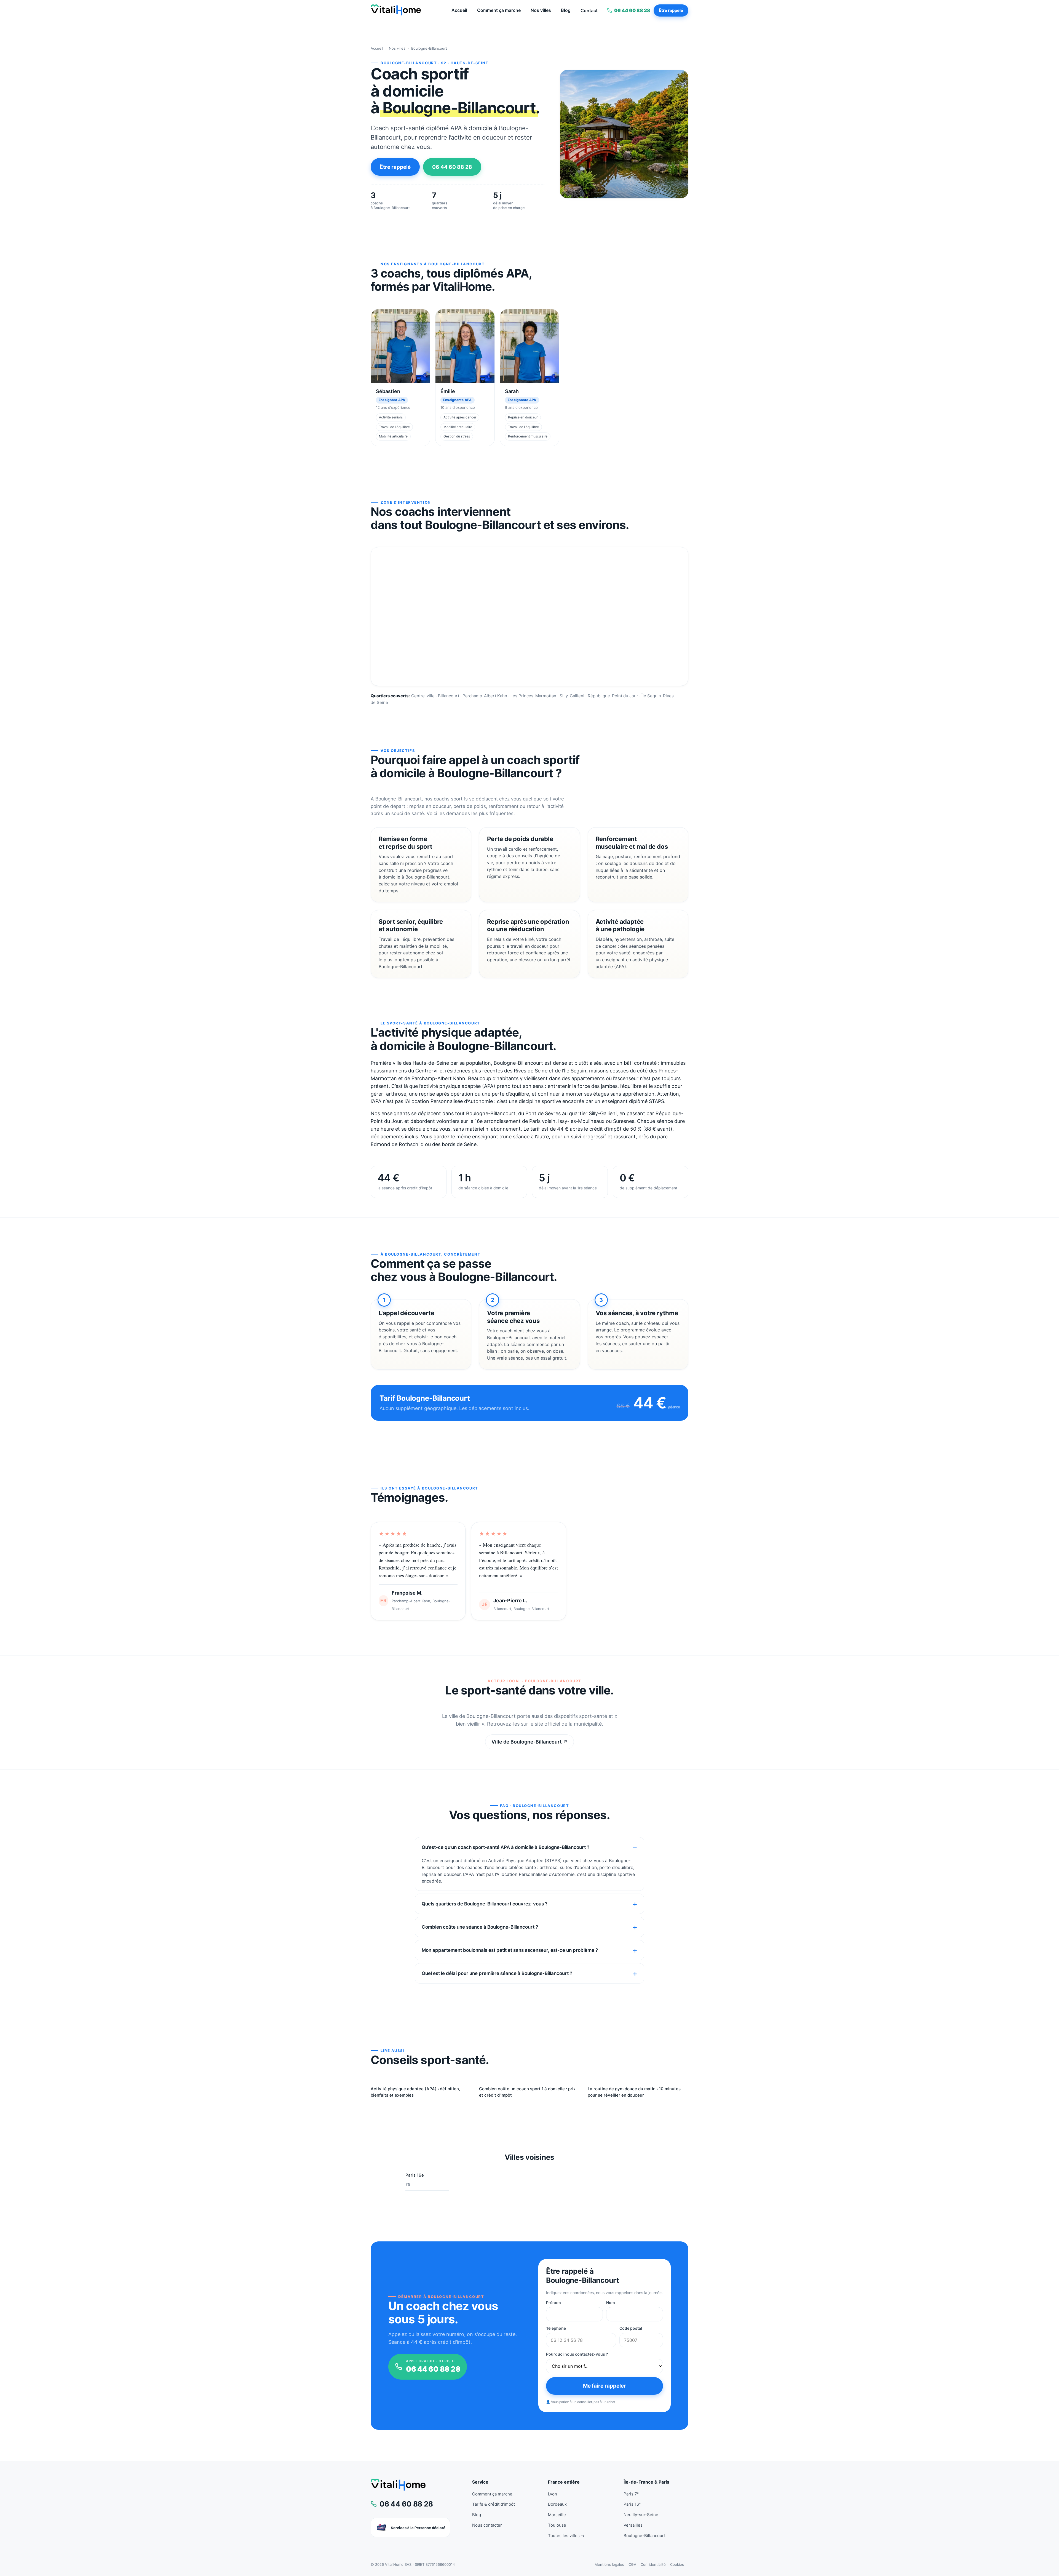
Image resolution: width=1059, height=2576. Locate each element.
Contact (589, 10)
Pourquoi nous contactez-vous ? (577, 2354)
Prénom (553, 2303)
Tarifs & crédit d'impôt (494, 2504)
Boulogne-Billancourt (645, 2536)
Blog (566, 10)
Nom (611, 2303)
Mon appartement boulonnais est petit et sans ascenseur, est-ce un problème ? (510, 1950)
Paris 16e (415, 2179)
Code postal (631, 2328)
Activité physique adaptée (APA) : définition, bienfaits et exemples (415, 2092)
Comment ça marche (499, 10)
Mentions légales (609, 2564)
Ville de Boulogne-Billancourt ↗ (529, 1742)
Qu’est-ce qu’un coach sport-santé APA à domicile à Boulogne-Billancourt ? (506, 1847)
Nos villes (541, 10)
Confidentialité (653, 2564)
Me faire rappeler (605, 2386)
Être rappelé (671, 10)
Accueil (459, 10)
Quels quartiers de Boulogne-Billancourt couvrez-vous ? (485, 1904)
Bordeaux (557, 2504)
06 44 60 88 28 (452, 167)
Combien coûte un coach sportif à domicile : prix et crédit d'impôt (527, 2092)
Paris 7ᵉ (631, 2494)
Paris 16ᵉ (632, 2504)
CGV (632, 2564)
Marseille (557, 2515)
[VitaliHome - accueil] (396, 10)
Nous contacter (487, 2525)
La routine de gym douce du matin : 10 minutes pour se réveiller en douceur (634, 2092)
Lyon (553, 2494)
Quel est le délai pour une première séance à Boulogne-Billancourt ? (497, 1973)
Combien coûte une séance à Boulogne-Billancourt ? (480, 1927)
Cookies (677, 2564)
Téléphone (556, 2328)
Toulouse (557, 2525)
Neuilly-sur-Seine (641, 2515)
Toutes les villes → (566, 2536)
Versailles (633, 2525)
